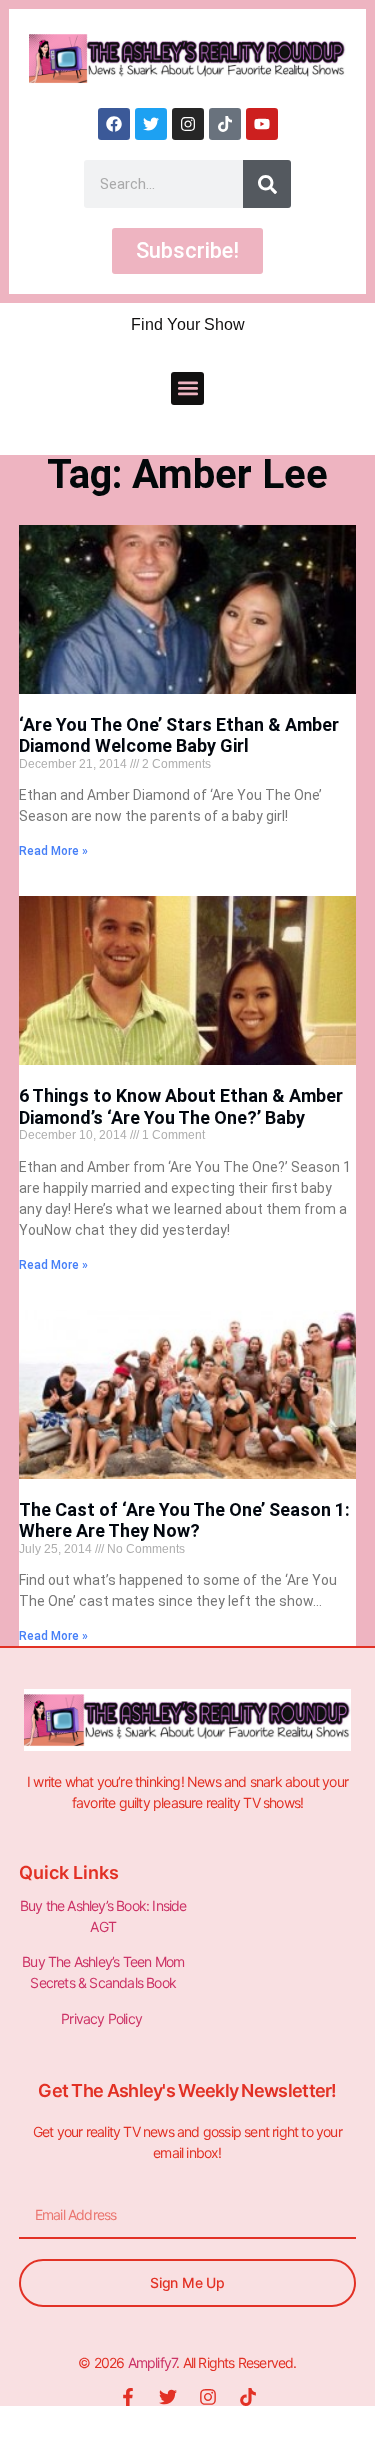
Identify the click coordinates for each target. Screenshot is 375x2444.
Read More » (53, 851)
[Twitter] (151, 124)
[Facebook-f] (128, 2397)
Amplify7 (152, 2362)
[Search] (267, 184)
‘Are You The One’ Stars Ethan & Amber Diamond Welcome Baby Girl (179, 735)
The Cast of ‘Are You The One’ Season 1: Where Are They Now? (184, 1520)
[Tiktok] (225, 124)
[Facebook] (114, 124)
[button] (187, 388)
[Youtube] (262, 124)
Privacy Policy (103, 2018)
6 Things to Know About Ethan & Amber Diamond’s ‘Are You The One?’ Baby (181, 1106)
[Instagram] (188, 124)
